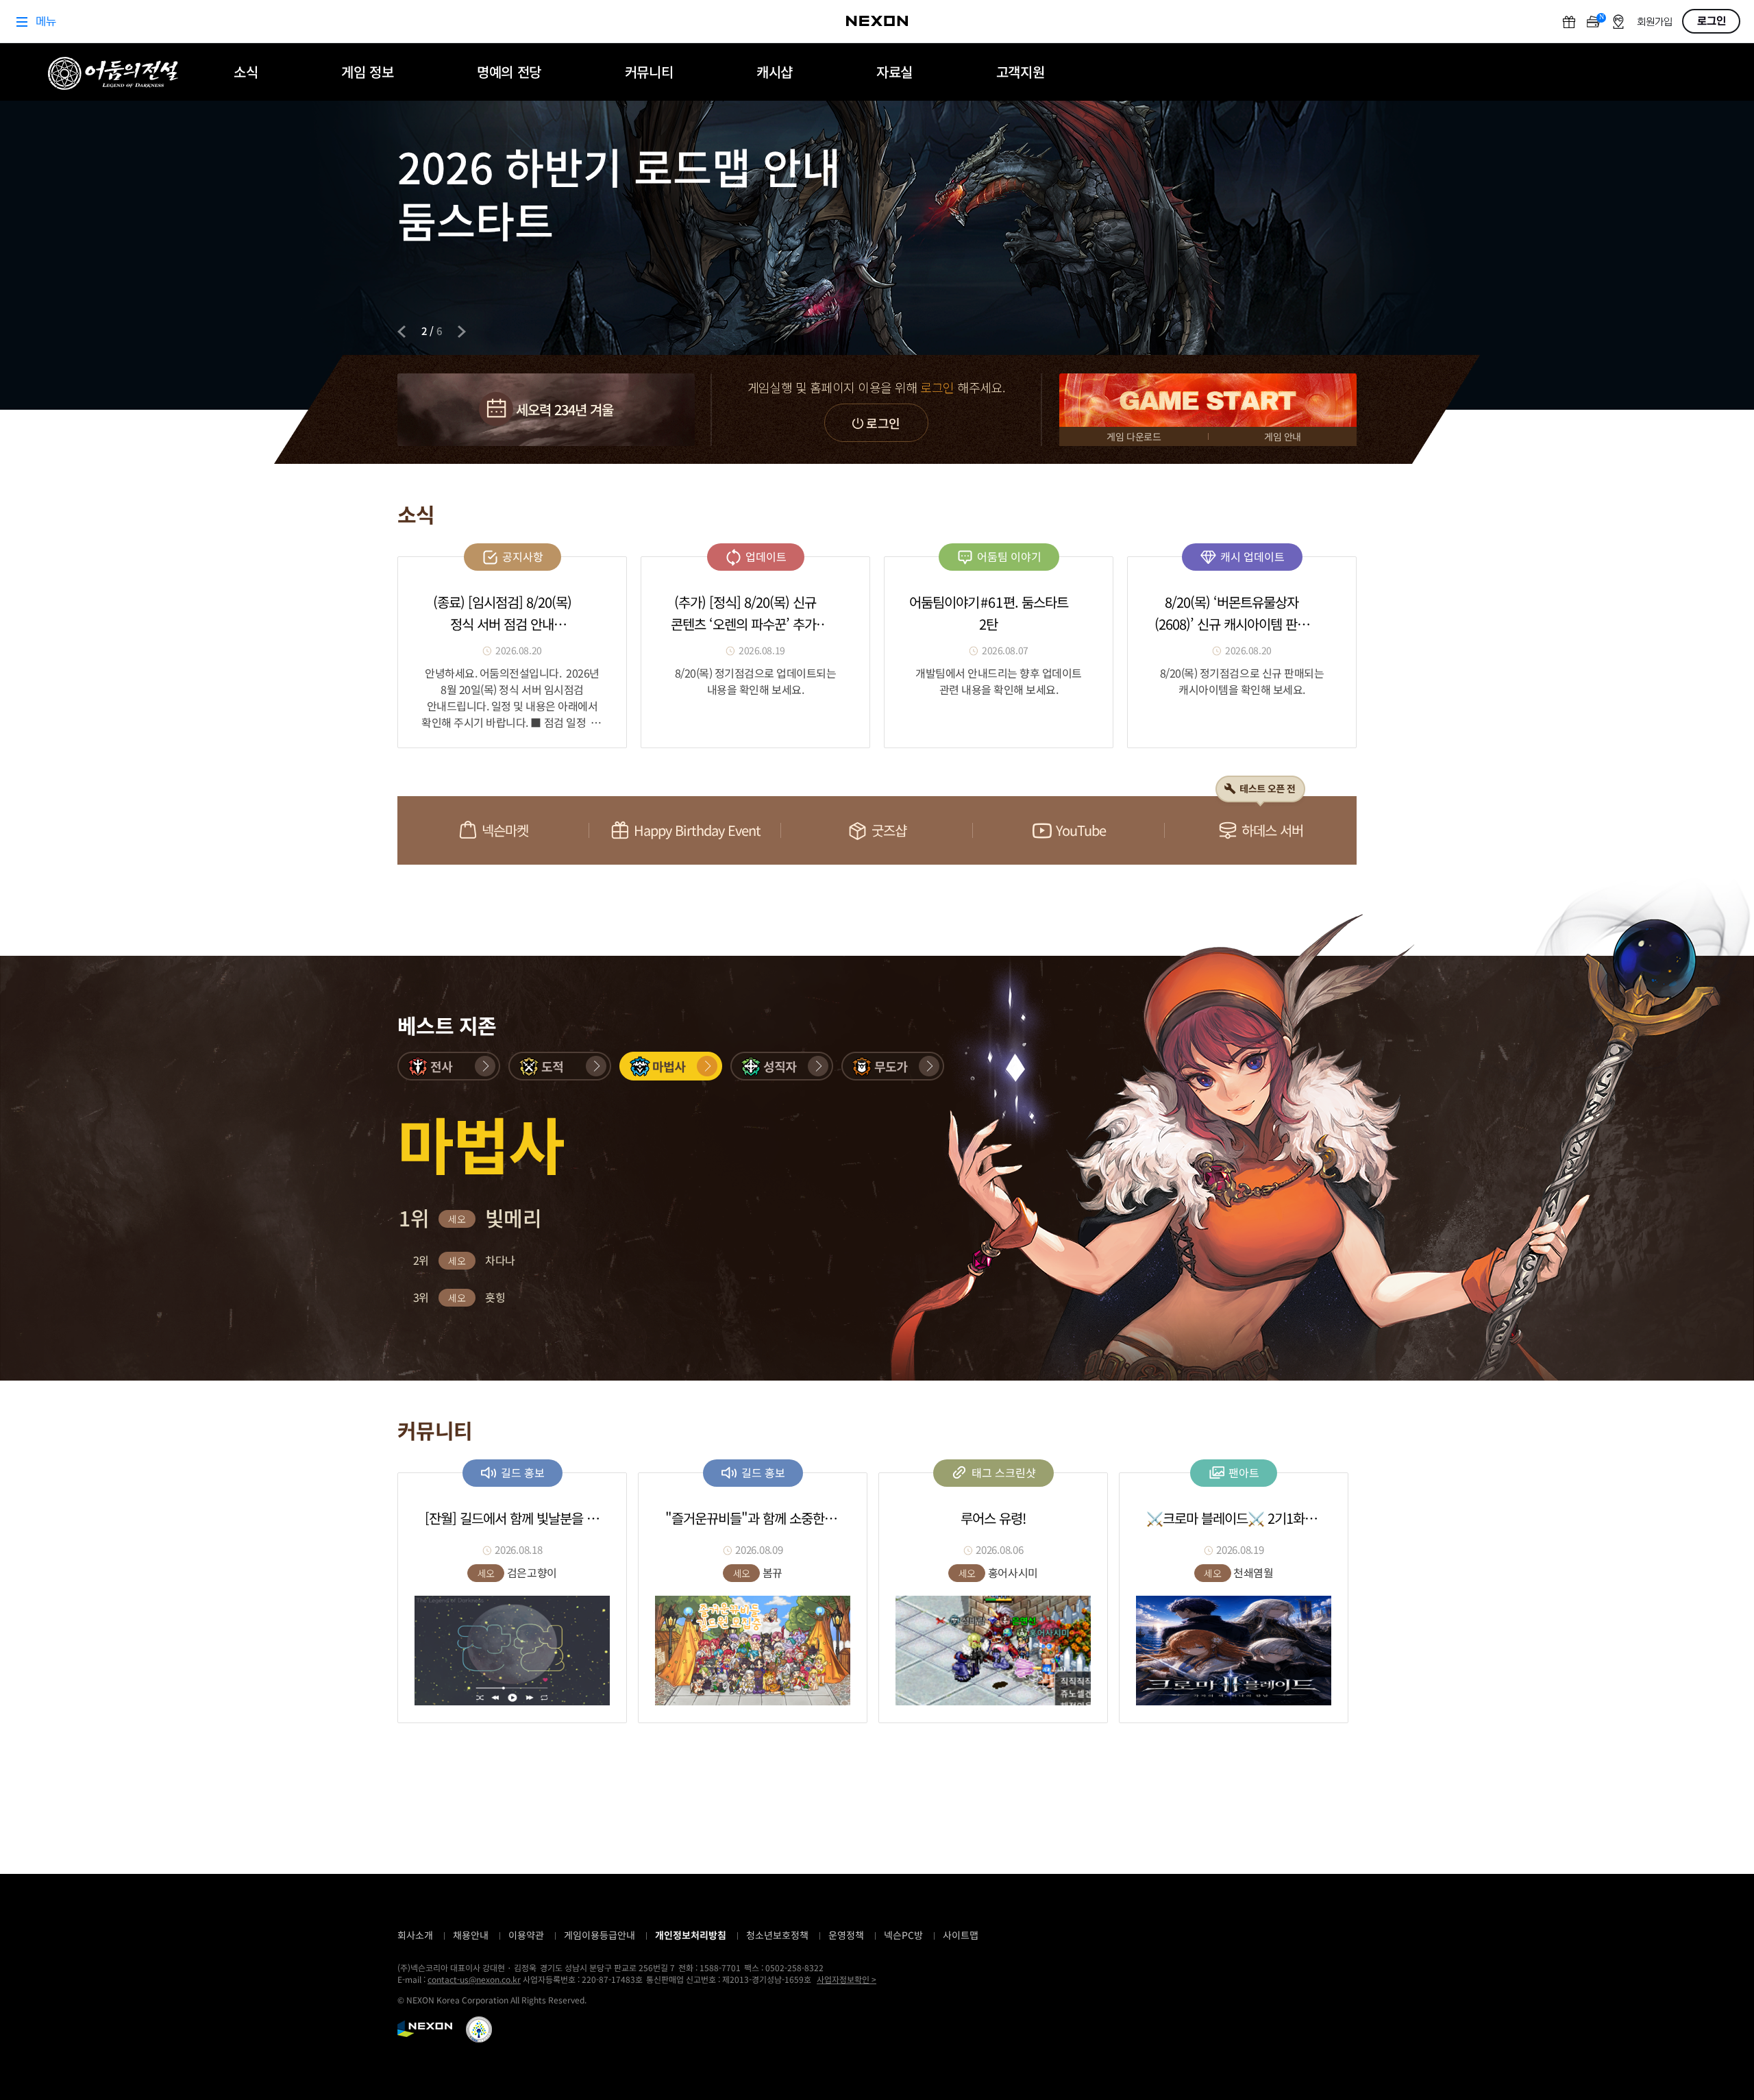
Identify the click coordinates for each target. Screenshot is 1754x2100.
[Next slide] (462, 332)
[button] (449, 1066)
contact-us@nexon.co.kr (474, 1979)
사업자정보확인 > (847, 1979)
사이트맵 (961, 1935)
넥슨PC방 (903, 1935)
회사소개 (415, 1935)
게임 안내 (1283, 436)
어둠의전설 (113, 73)
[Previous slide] (402, 332)
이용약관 (526, 1935)
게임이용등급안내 (600, 1935)
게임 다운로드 (1134, 436)
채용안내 (471, 1935)
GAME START (1208, 400)
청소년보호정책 (777, 1935)
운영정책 (846, 1935)
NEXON (425, 2029)
